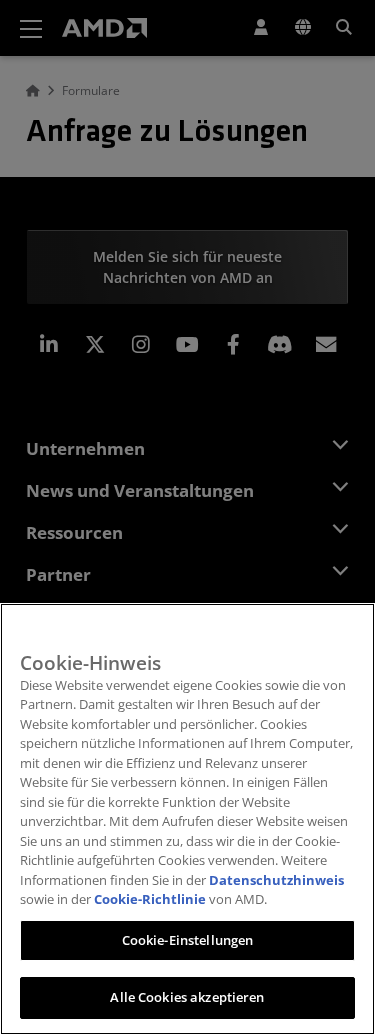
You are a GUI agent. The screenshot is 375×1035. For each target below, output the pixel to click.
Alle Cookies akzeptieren (187, 997)
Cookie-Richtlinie (150, 899)
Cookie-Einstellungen (188, 940)
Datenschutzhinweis (276, 880)
